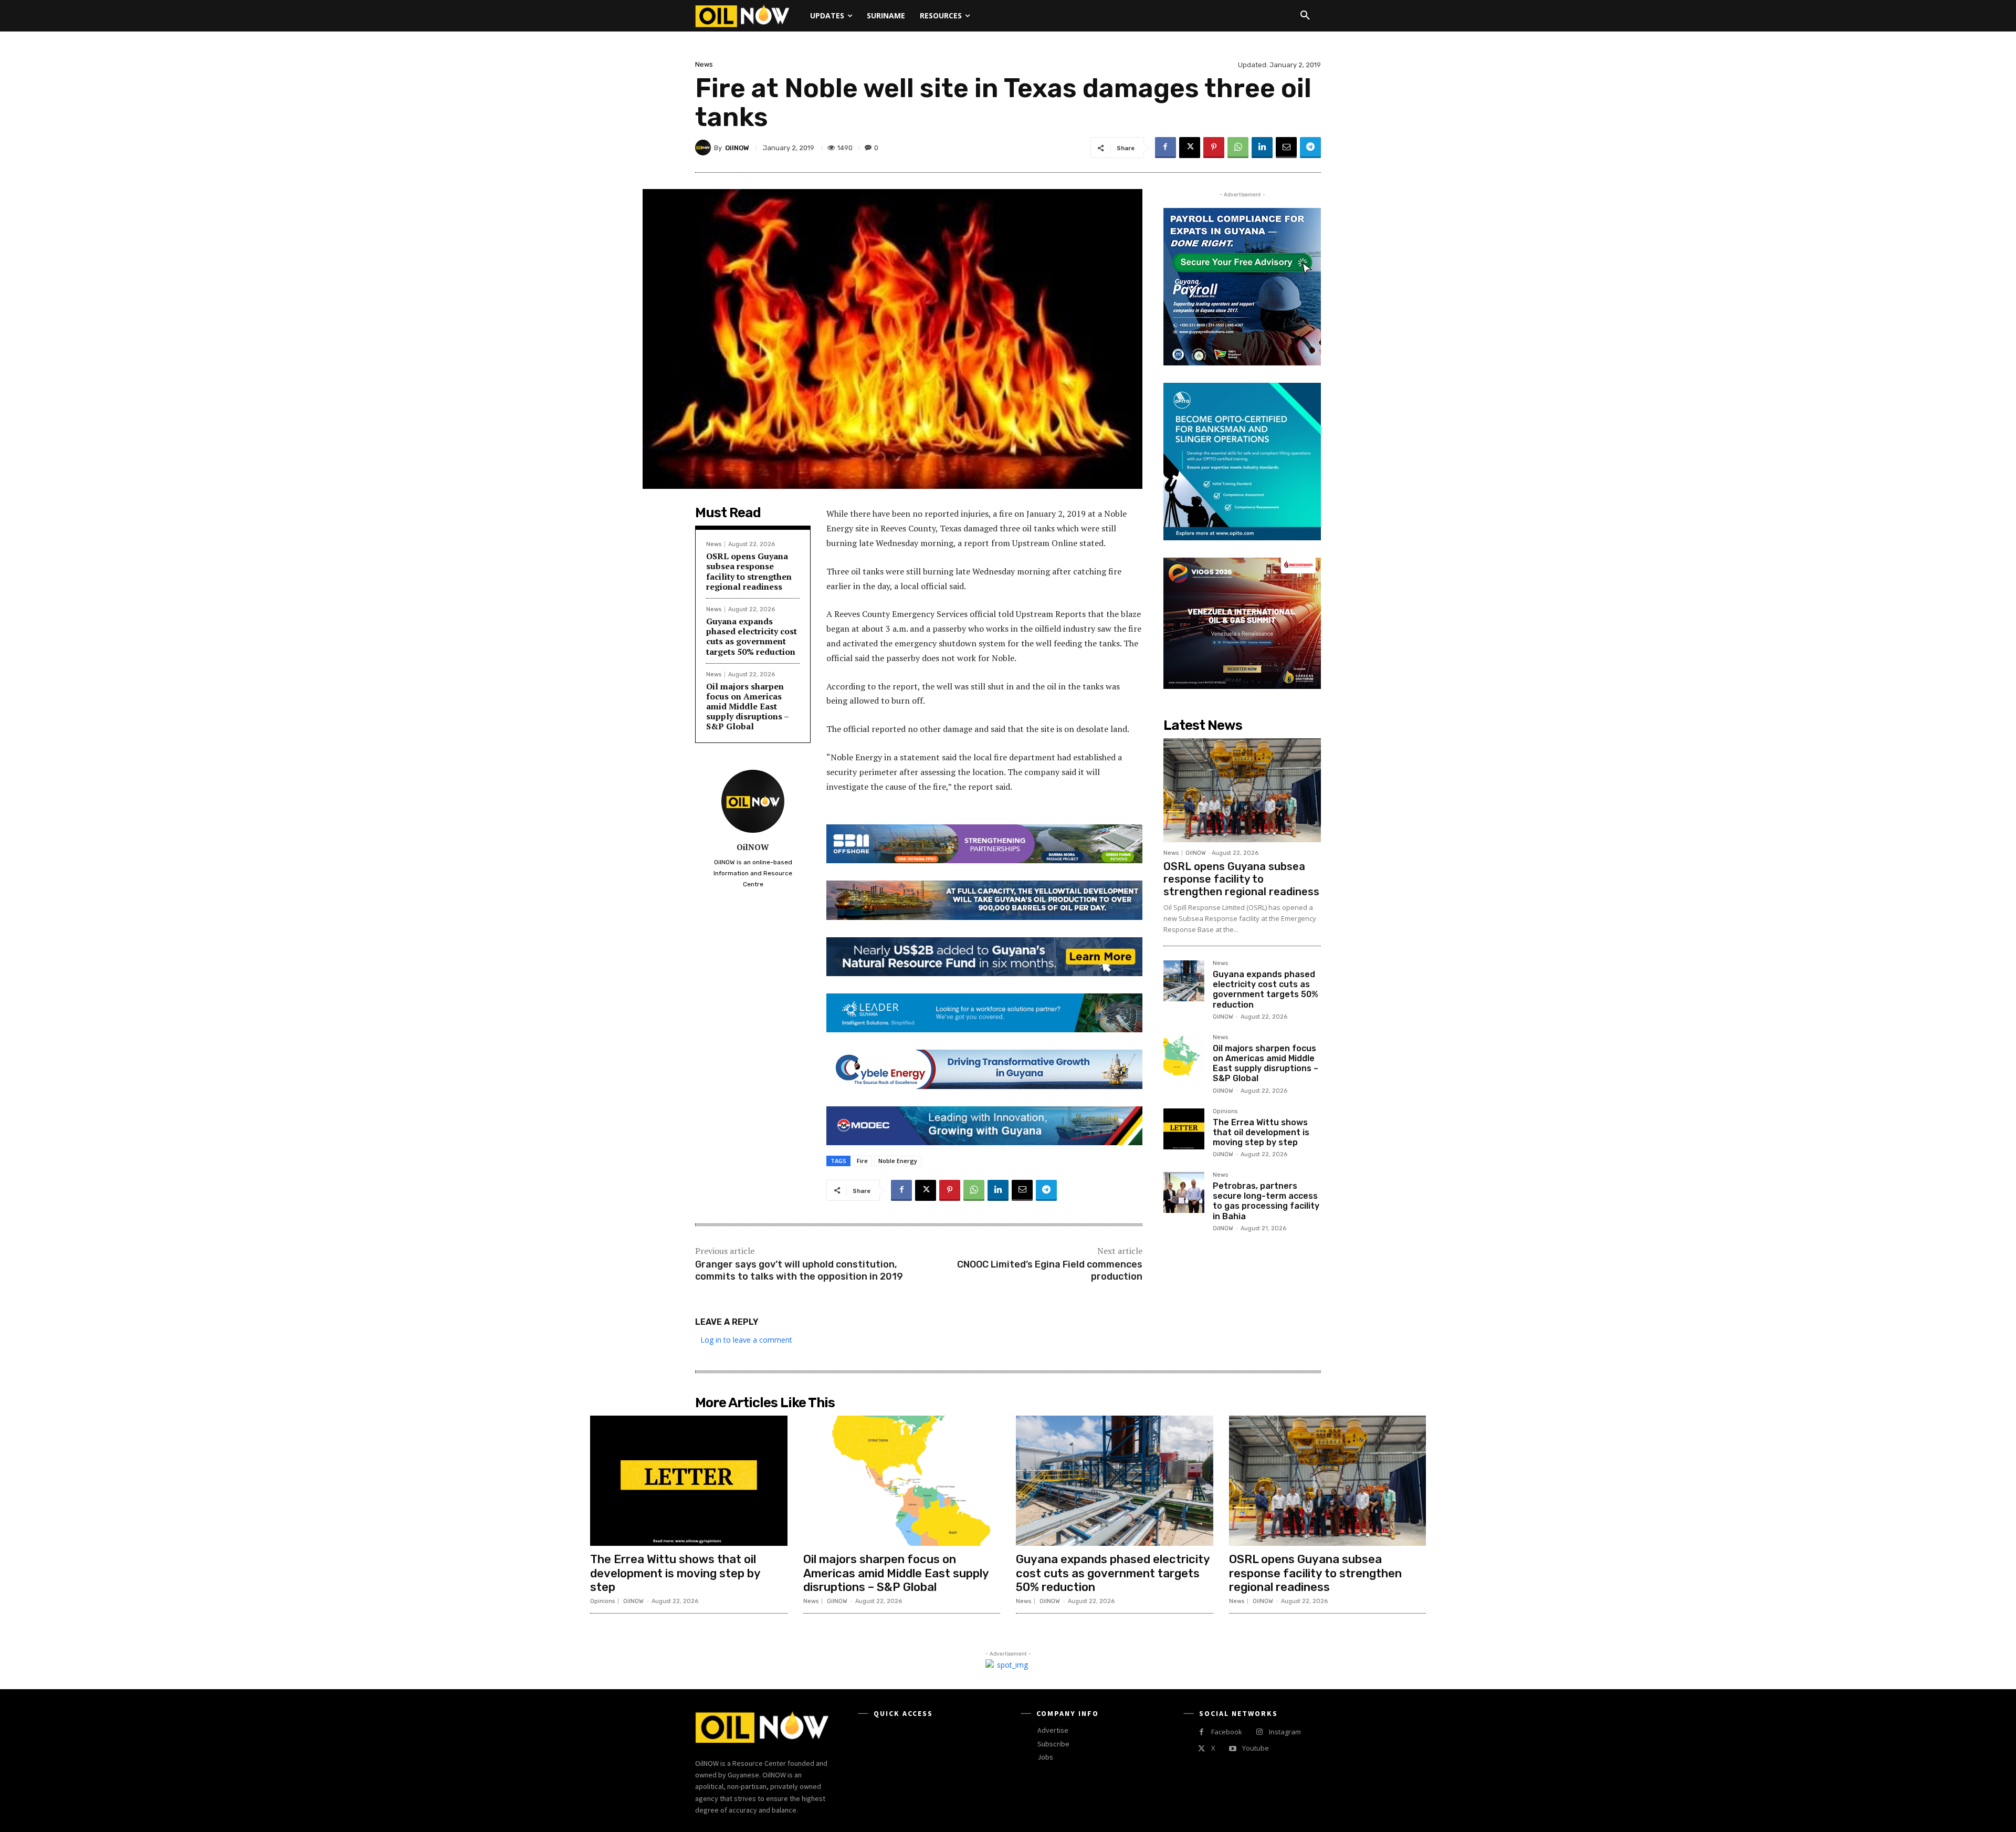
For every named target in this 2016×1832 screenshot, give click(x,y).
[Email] (1286, 148)
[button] (1305, 16)
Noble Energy (898, 1161)
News (704, 64)
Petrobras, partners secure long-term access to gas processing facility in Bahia (1266, 1201)
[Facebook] (1165, 148)
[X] (1190, 148)
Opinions (1225, 1112)
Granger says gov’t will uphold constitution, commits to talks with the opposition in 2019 (799, 1270)
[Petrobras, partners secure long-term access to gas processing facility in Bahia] (1184, 1192)
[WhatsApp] (1238, 148)
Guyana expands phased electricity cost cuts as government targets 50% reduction (752, 636)
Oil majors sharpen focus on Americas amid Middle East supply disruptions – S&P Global (748, 706)
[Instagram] (1259, 1732)
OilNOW (737, 148)
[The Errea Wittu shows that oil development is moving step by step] (1184, 1129)
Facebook (1227, 1732)
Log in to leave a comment (746, 1340)
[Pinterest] (1214, 148)
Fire (862, 1161)
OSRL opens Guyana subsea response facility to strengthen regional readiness (749, 571)
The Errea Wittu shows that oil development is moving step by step (1261, 1132)
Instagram (1285, 1732)
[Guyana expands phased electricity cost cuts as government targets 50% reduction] (1184, 981)
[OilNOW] (705, 148)
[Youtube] (1232, 1749)
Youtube (1256, 1748)
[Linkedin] (1262, 148)
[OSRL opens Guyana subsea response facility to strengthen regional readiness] (1242, 790)
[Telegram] (1310, 148)
